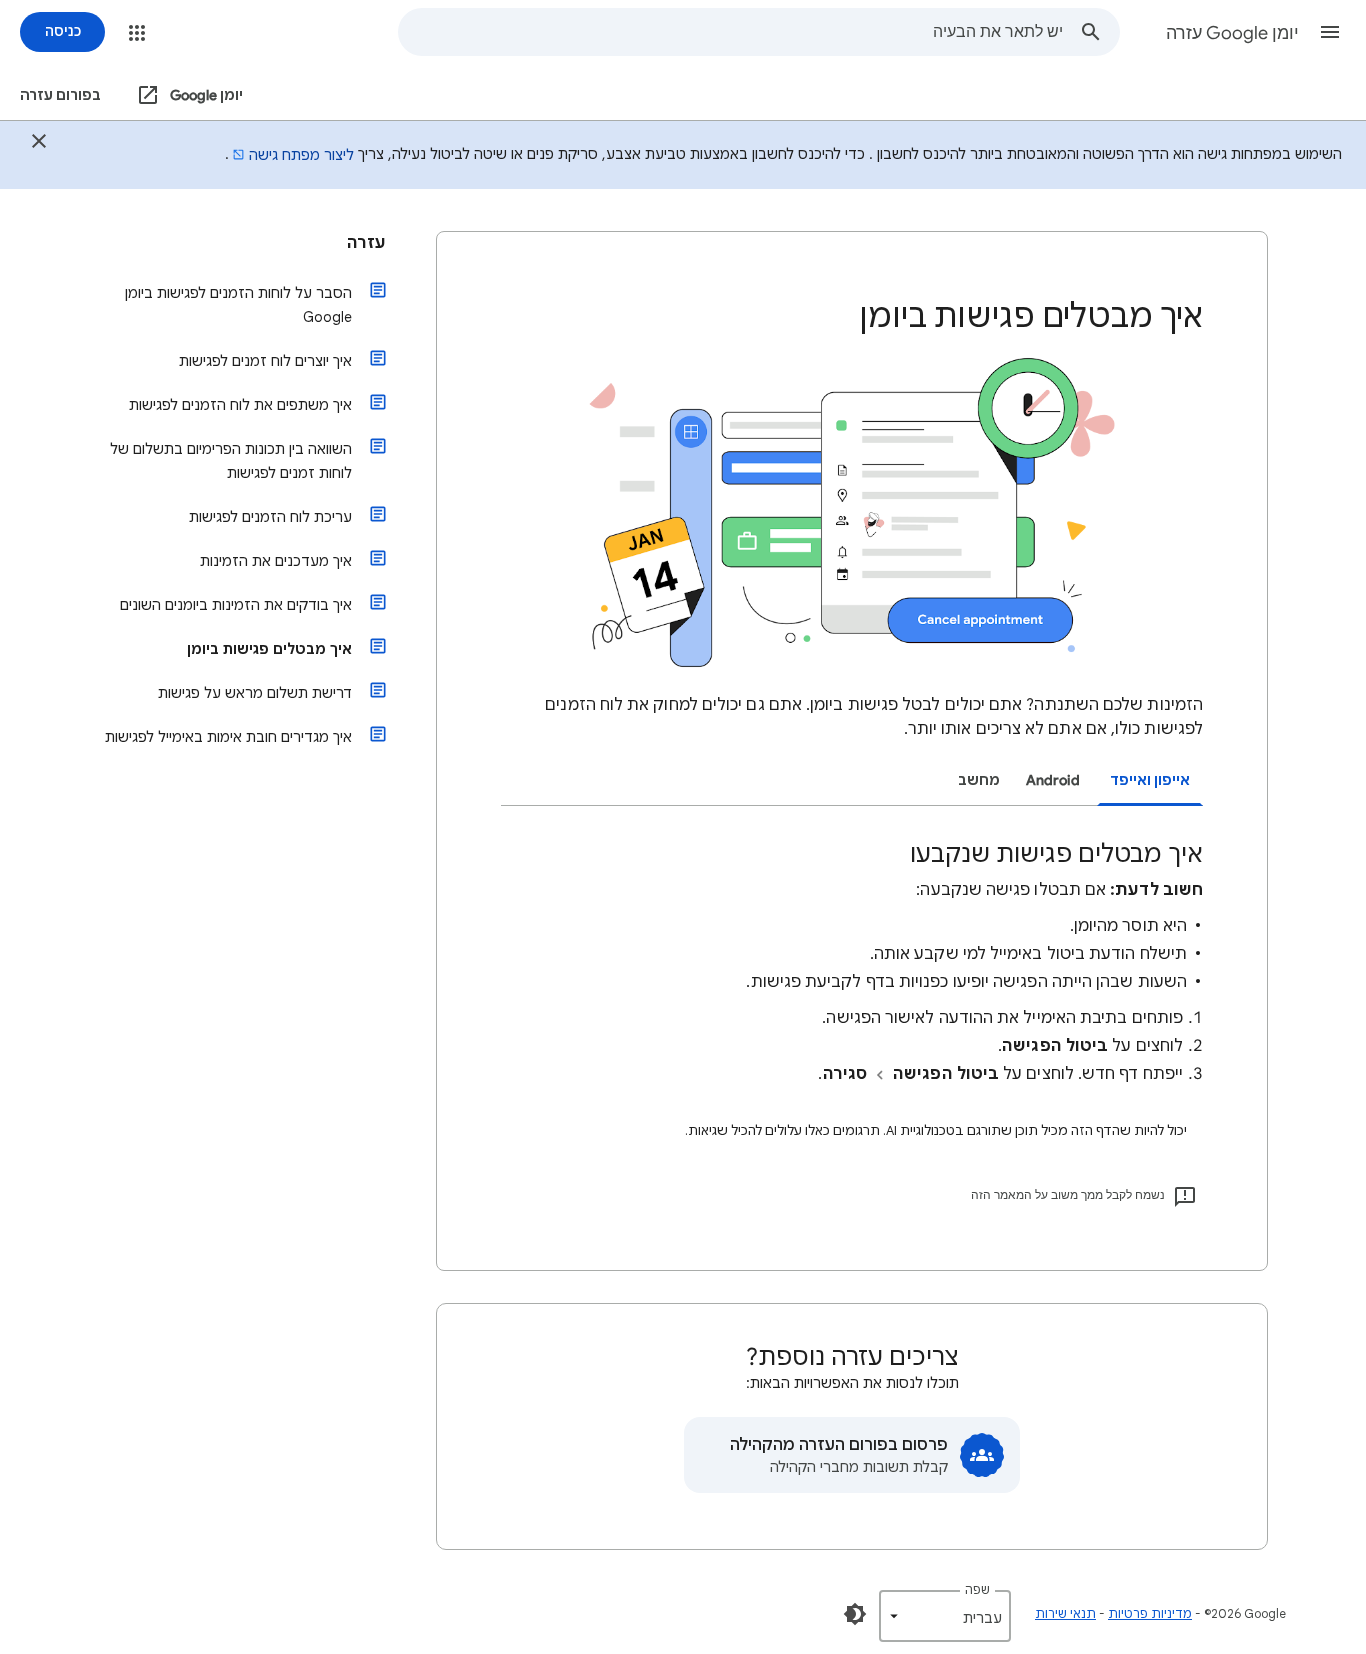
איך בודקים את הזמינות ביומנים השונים (236, 605)
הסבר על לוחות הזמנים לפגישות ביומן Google (238, 305)
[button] (1330, 32)
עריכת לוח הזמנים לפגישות (270, 517)
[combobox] (731, 32)
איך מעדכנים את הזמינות (276, 561)
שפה (977, 1589)
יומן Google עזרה (1232, 33)
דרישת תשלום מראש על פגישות (255, 693)
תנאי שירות (1065, 1613)
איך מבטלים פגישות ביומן (269, 649)
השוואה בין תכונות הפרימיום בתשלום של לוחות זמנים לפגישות (231, 461)
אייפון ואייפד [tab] (1150, 780)
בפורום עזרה (60, 95)
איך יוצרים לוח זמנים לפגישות (265, 361)
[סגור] (39, 144)
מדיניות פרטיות (1150, 1613)
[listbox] (945, 1616)
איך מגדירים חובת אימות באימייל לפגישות (228, 737)
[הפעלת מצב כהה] (855, 1614)
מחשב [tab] (979, 780)
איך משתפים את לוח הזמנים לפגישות (240, 405)
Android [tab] (1053, 780)
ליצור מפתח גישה (301, 155)
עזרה (366, 243)
